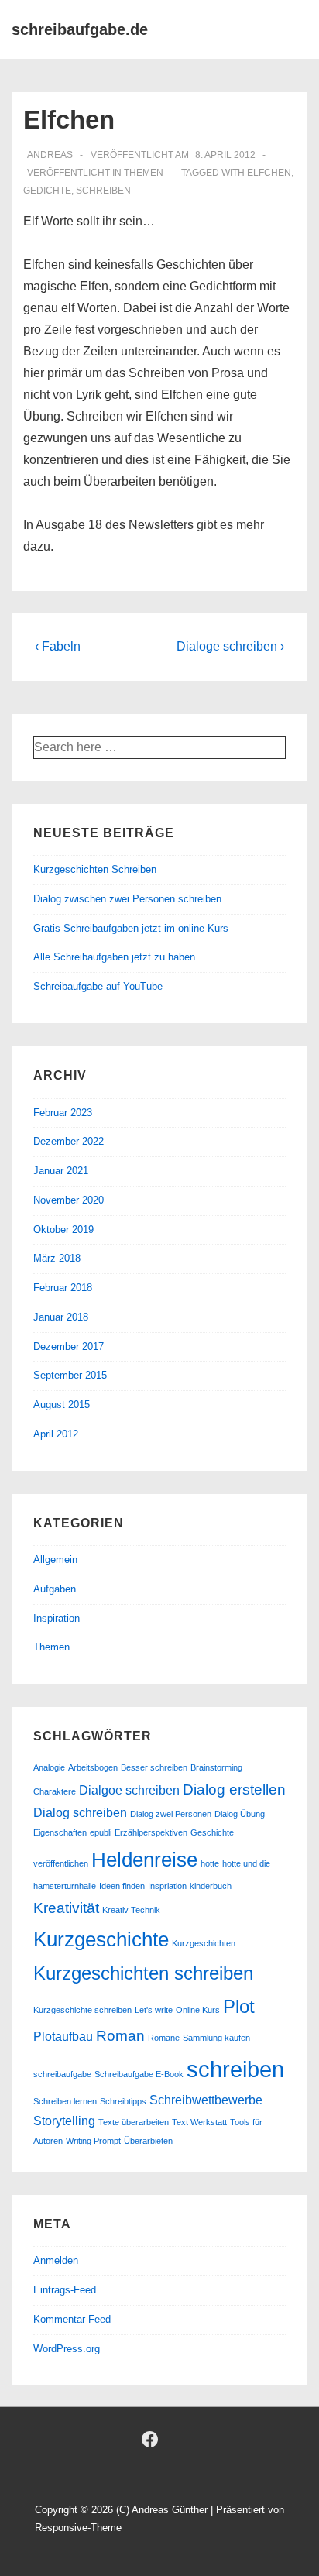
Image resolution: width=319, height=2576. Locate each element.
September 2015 (70, 1375)
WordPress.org (67, 2349)
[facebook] (150, 2439)
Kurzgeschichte (101, 1939)
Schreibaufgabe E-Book (139, 2074)
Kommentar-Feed (72, 2319)
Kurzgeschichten (204, 1943)
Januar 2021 (61, 1171)
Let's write (154, 2010)
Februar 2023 (63, 1113)
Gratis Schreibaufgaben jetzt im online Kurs (131, 928)
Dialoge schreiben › (230, 646)
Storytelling (64, 2121)
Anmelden (56, 2260)
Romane (164, 2038)
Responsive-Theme (78, 2528)
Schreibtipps (123, 2101)
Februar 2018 (63, 1288)
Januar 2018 (61, 1317)
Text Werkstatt (199, 2122)
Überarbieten (148, 2141)
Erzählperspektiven (151, 1832)
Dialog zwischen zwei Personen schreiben (127, 899)
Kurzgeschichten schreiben (143, 1973)
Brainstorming (216, 1767)
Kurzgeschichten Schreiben (95, 869)
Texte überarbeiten (134, 2122)
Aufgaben (55, 1589)
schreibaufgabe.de (80, 29)
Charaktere (55, 1791)
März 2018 (57, 1258)
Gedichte (47, 191)
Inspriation (167, 1886)
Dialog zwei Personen (171, 1814)
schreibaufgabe (62, 2074)
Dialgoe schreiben (129, 1790)
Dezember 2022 (69, 1141)
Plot (239, 2006)
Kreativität (66, 1908)
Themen (144, 173)
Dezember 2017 (69, 1346)
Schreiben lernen (65, 2101)
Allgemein (55, 1559)
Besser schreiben (154, 1767)
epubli (101, 1832)
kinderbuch (211, 1886)
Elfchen (269, 173)
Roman (120, 2036)
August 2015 (62, 1405)
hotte (210, 1863)
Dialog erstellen (234, 1789)
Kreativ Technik (131, 1910)
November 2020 (69, 1200)
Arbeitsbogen (93, 1767)
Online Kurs (198, 2010)
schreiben (103, 191)
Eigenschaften (60, 1832)
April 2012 (56, 1434)
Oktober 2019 (63, 1230)
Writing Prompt (93, 2141)
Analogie (49, 1767)
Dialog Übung (240, 1814)
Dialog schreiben (80, 1813)
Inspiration (57, 1618)
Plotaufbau (63, 2037)
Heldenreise (144, 1860)
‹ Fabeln (58, 646)
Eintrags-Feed (65, 2290)
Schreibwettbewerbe (206, 2100)
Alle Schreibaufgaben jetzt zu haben (114, 957)
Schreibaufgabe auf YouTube (98, 986)
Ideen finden (122, 1886)
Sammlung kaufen (216, 2038)
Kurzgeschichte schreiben (82, 2010)
